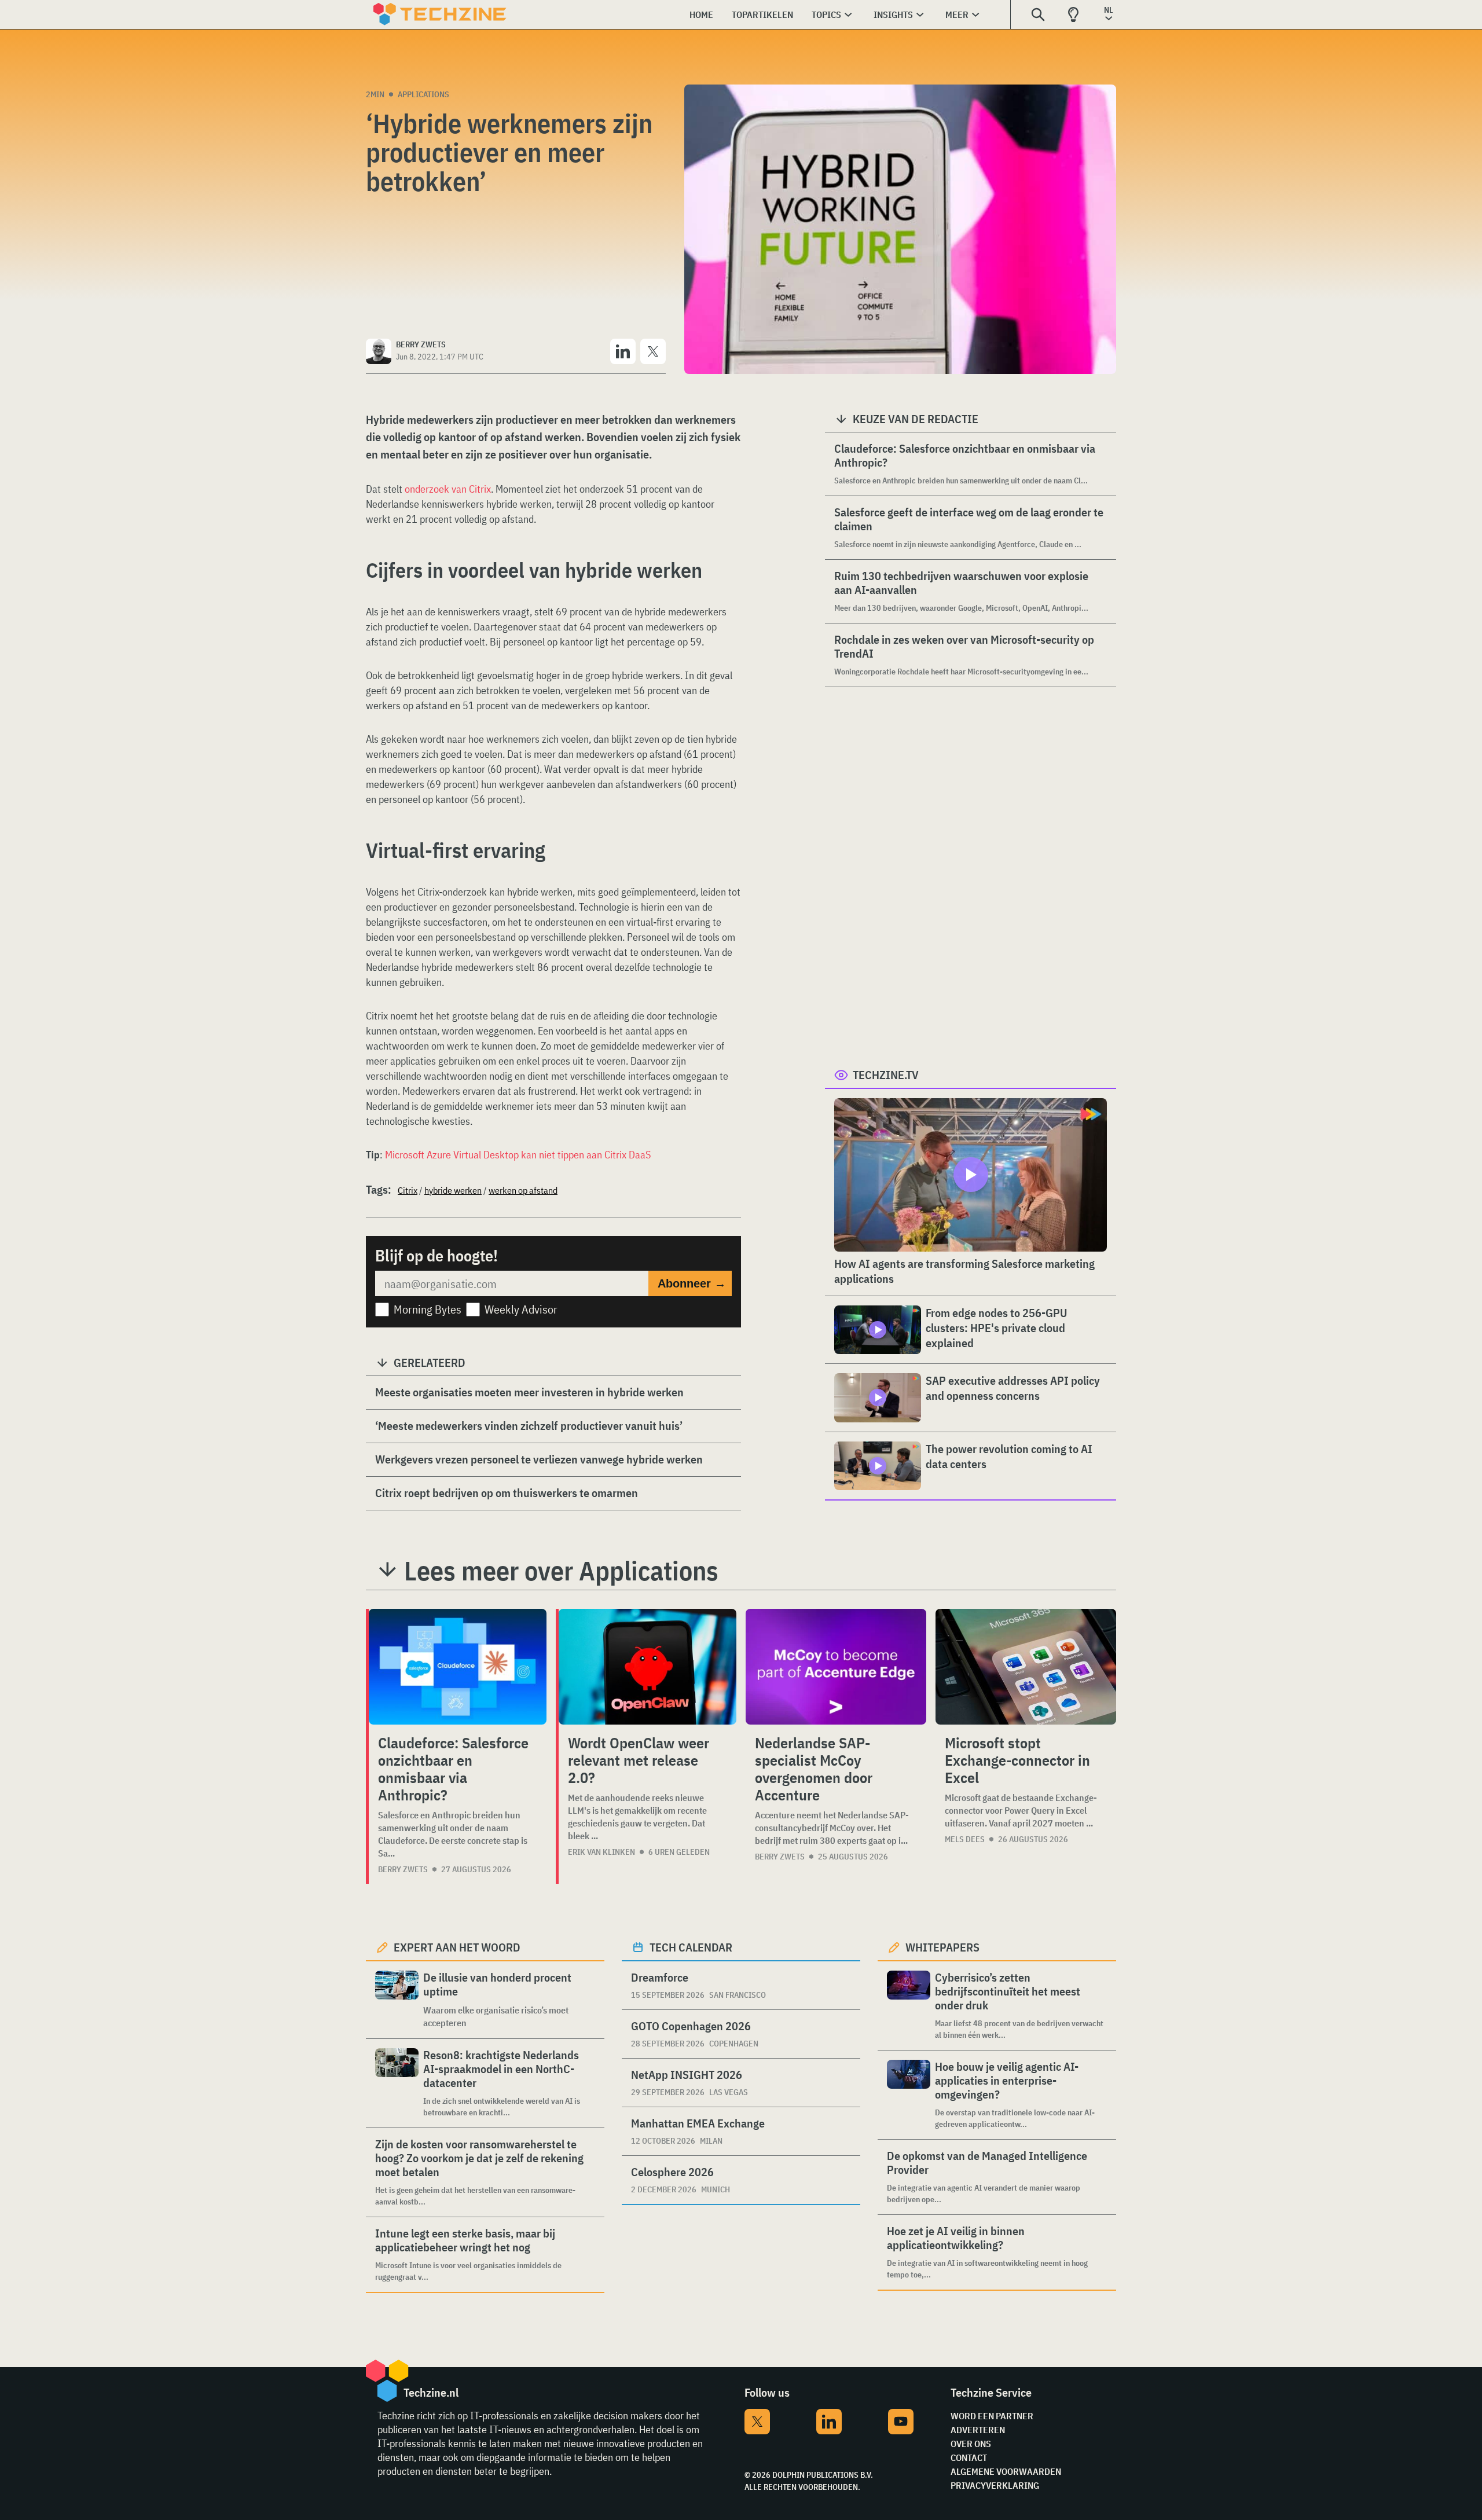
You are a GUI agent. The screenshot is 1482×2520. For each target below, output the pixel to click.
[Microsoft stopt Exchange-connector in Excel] (1026, 1667)
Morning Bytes (428, 1309)
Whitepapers (942, 1947)
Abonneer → (692, 1283)
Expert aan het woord (457, 1947)
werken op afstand (523, 1190)
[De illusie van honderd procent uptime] (397, 2000)
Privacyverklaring (995, 2485)
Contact (969, 2457)
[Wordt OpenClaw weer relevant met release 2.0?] (648, 1667)
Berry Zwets (403, 1869)
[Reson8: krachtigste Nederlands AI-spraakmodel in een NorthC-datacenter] (397, 2083)
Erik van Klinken (601, 1852)
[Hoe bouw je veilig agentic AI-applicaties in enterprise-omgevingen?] (909, 2095)
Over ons (971, 2444)
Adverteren (978, 2430)
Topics (826, 14)
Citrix (408, 1190)
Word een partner (992, 2416)
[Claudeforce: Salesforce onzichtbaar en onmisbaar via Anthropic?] (458, 1667)
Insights (893, 14)
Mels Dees (965, 1839)
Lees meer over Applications (561, 1571)
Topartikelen (762, 14)
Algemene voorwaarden (1006, 2471)
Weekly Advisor (521, 1309)
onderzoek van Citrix (448, 489)
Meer (957, 14)
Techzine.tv (886, 1075)
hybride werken (453, 1190)
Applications (423, 94)
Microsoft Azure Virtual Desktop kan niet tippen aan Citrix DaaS (518, 1155)
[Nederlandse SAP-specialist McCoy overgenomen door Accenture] (836, 1667)
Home (701, 14)
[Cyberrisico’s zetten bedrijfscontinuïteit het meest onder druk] (909, 2006)
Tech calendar (691, 1947)
